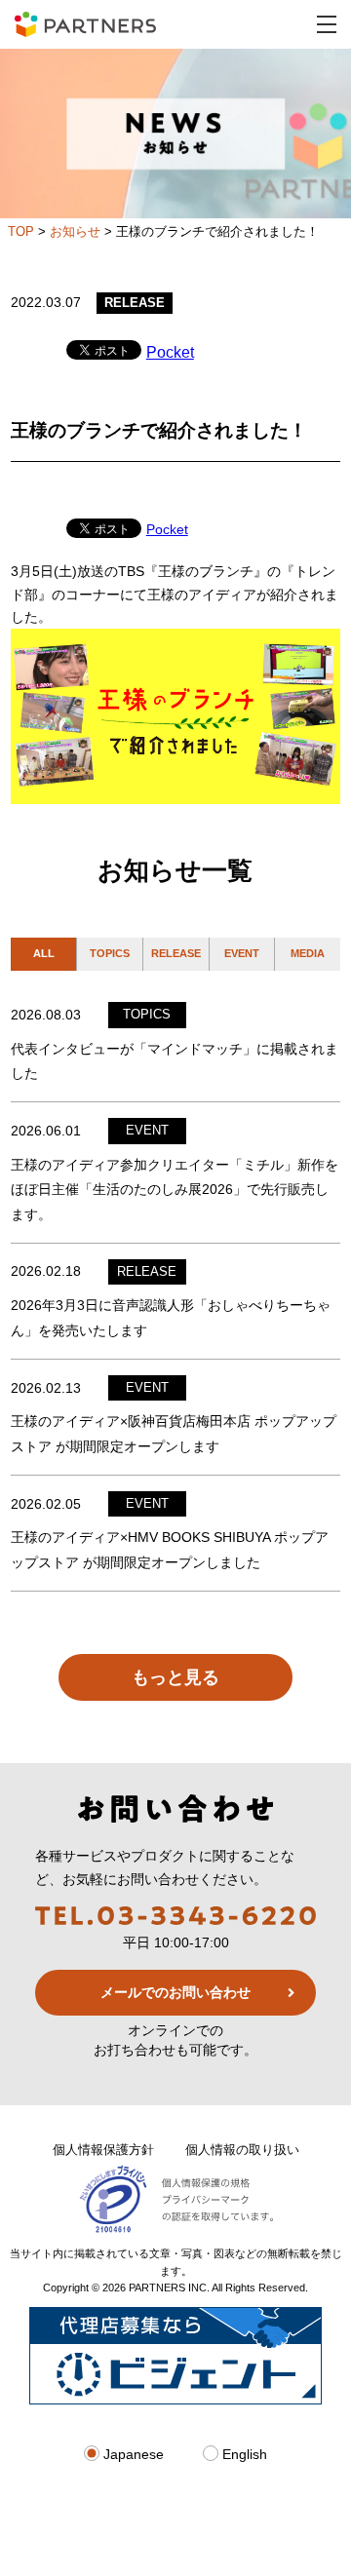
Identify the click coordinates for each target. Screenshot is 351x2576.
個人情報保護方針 (103, 2150)
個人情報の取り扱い (242, 2150)
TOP (21, 231)
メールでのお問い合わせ (175, 1992)
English (243, 2454)
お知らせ (75, 231)
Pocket (170, 352)
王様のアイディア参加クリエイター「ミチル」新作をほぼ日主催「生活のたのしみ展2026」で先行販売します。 (175, 1190)
